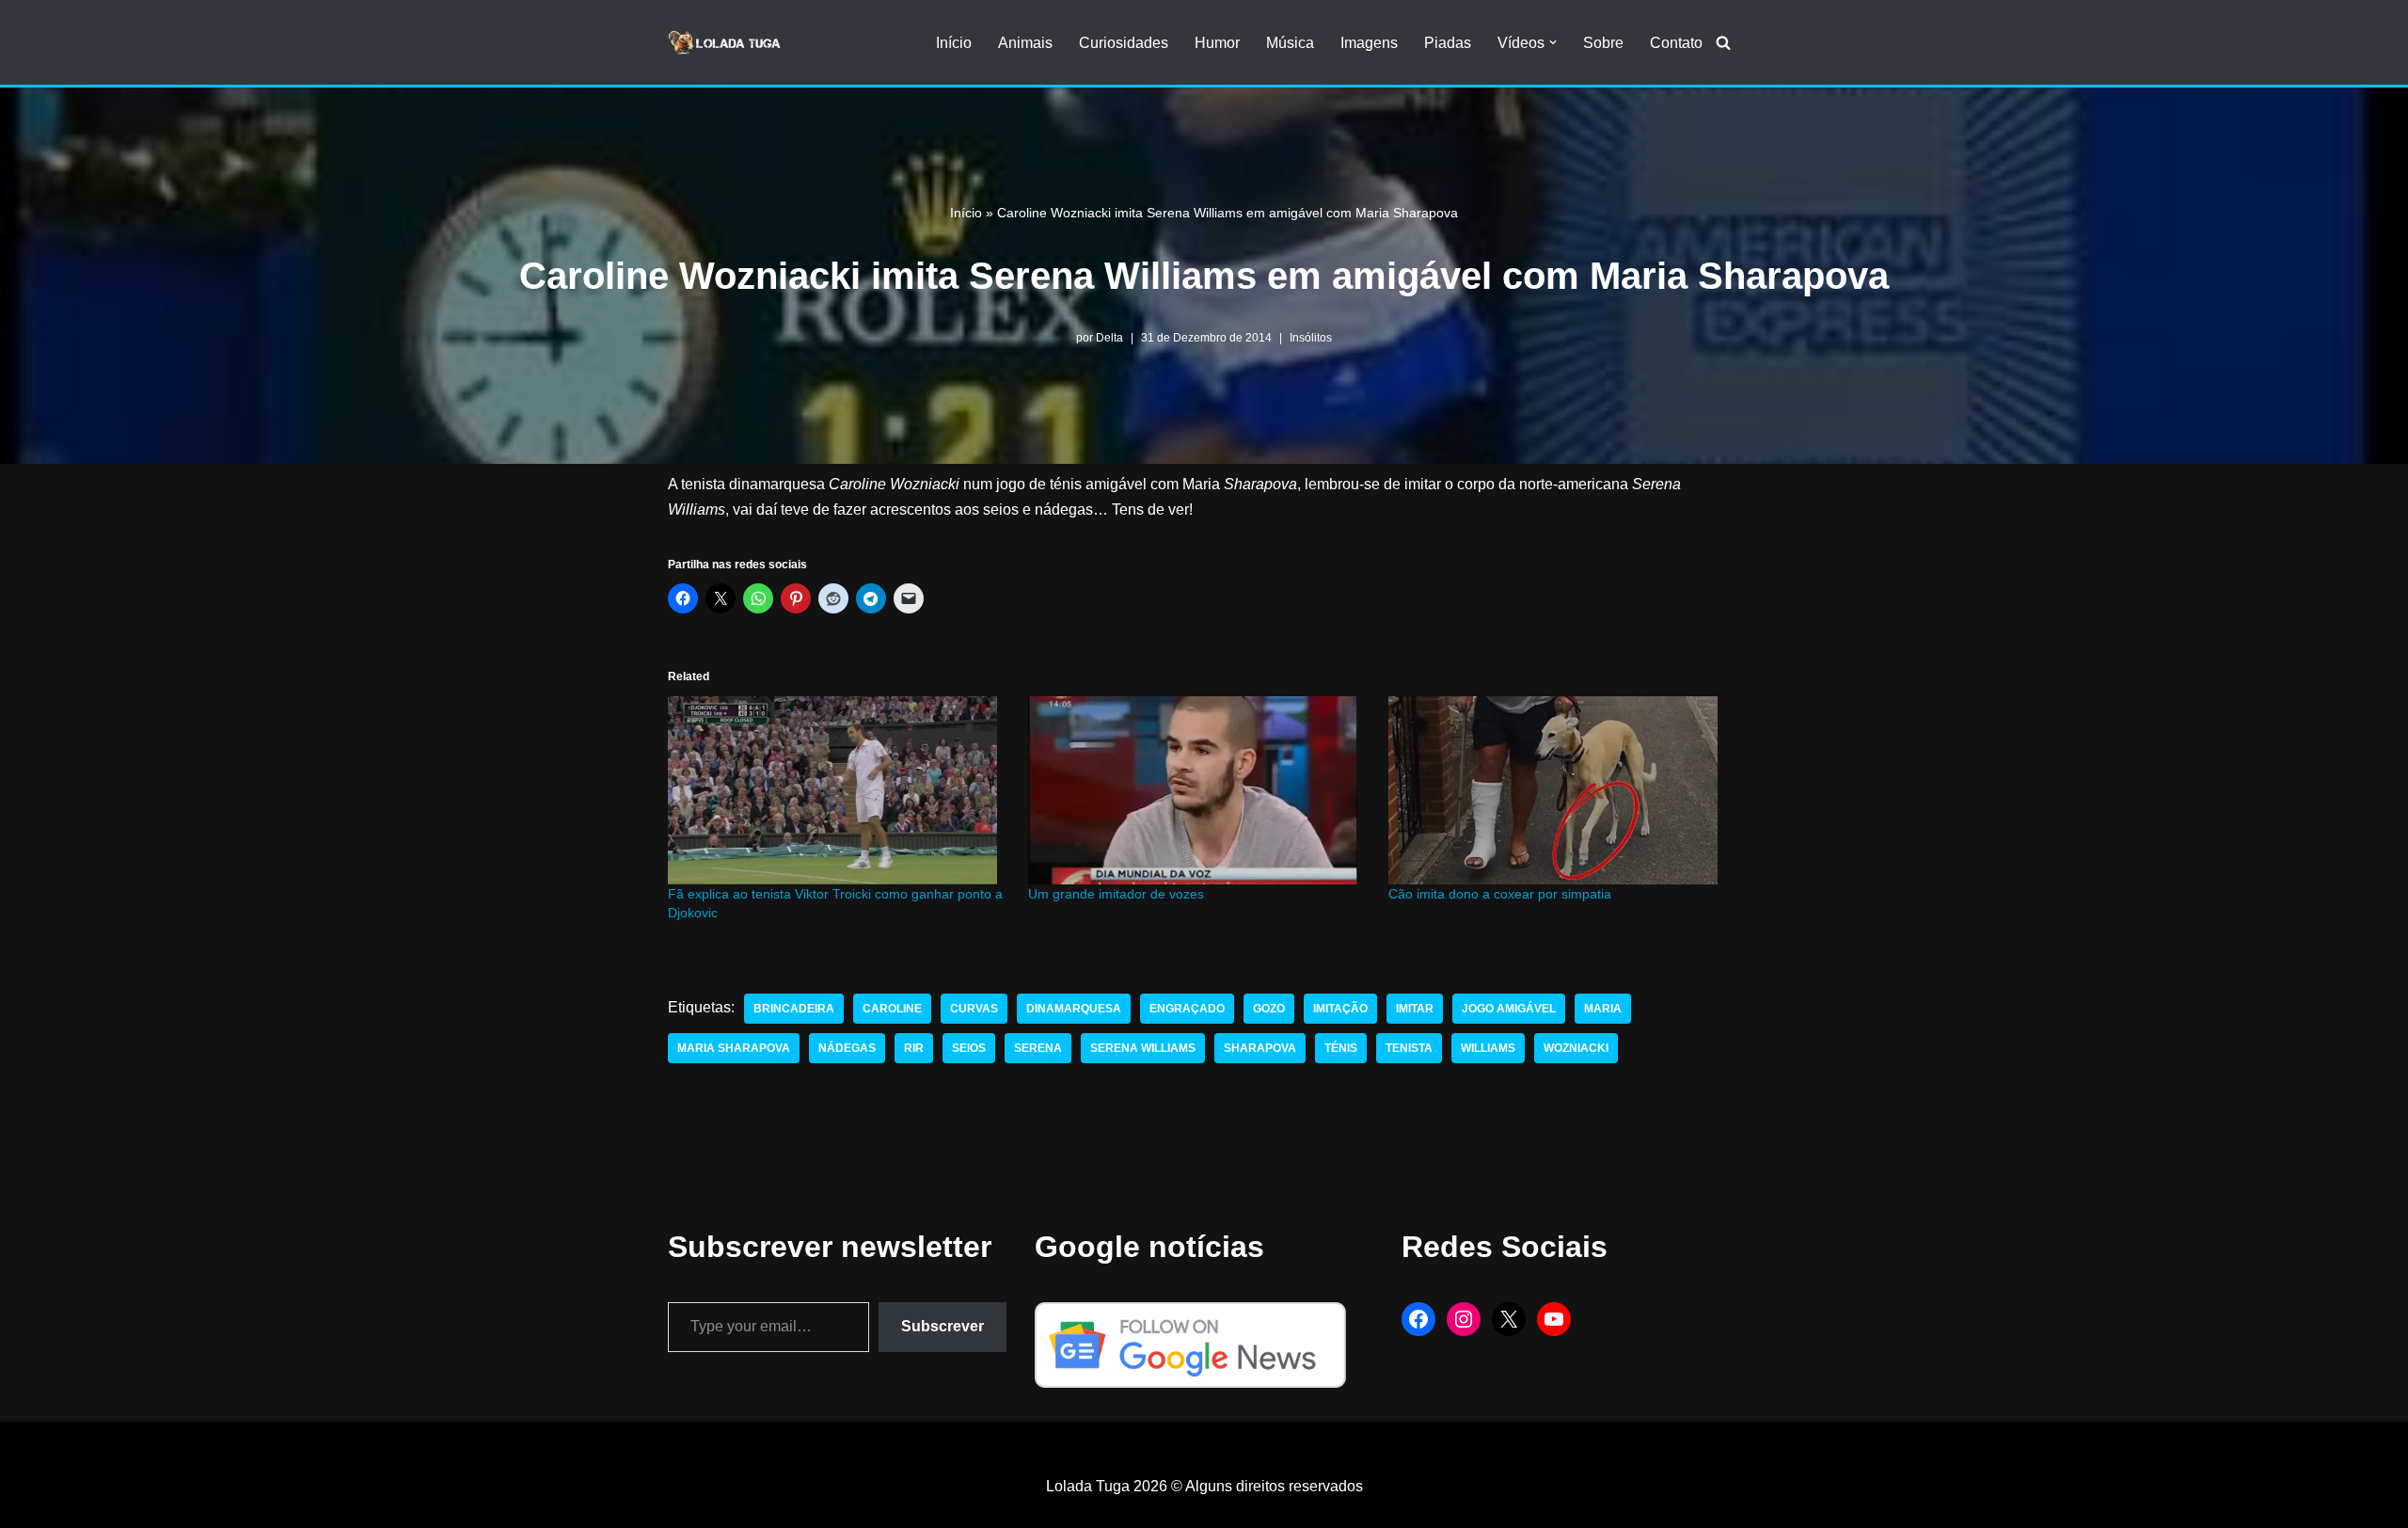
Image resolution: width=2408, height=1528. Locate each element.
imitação (1340, 1009)
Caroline (892, 1009)
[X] (1509, 1319)
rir (914, 1048)
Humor (1217, 43)
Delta (1109, 338)
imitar (1415, 1009)
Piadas (1448, 43)
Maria (1603, 1009)
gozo (1269, 1009)
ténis (1341, 1048)
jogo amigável (1509, 1009)
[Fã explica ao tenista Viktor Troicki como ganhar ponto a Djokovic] (839, 790)
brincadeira (794, 1009)
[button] (1553, 42)
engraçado (1187, 1009)
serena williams (1143, 1048)
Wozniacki (1576, 1048)
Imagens (1369, 43)
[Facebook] (1418, 1319)
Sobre (1603, 43)
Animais (1025, 43)
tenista (1409, 1048)
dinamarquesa (1074, 1009)
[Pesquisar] (1723, 42)
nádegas (847, 1048)
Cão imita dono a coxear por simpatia (1500, 894)
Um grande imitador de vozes (1116, 894)
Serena (1038, 1048)
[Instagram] (1464, 1319)
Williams (1488, 1048)
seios (969, 1048)
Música (1290, 43)
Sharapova (1260, 1048)
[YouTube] (1554, 1319)
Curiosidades (1124, 43)
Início (954, 43)
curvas (974, 1009)
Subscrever (943, 1326)
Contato (1676, 43)
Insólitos (1311, 338)
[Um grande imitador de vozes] (1199, 790)
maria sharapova (734, 1048)
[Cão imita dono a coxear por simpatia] (1559, 790)
